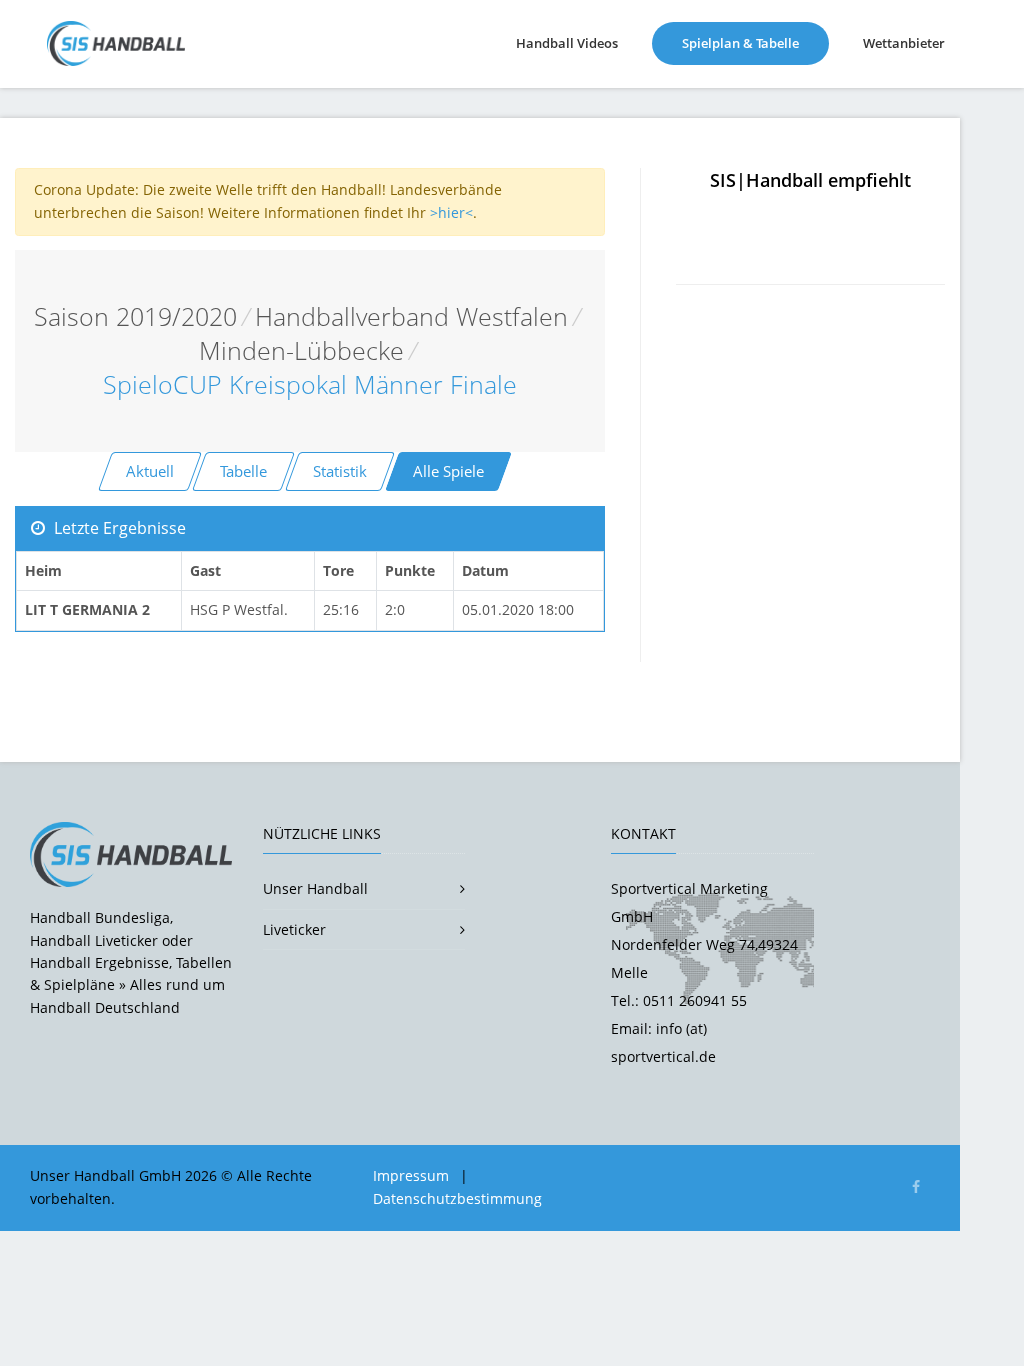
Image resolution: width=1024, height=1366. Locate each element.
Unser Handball (315, 888)
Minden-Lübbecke (301, 350)
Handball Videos (567, 43)
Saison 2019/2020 (135, 316)
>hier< (451, 212)
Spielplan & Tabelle (755, 42)
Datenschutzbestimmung (457, 1198)
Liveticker (294, 929)
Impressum (411, 1175)
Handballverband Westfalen (411, 316)
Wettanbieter (904, 43)
